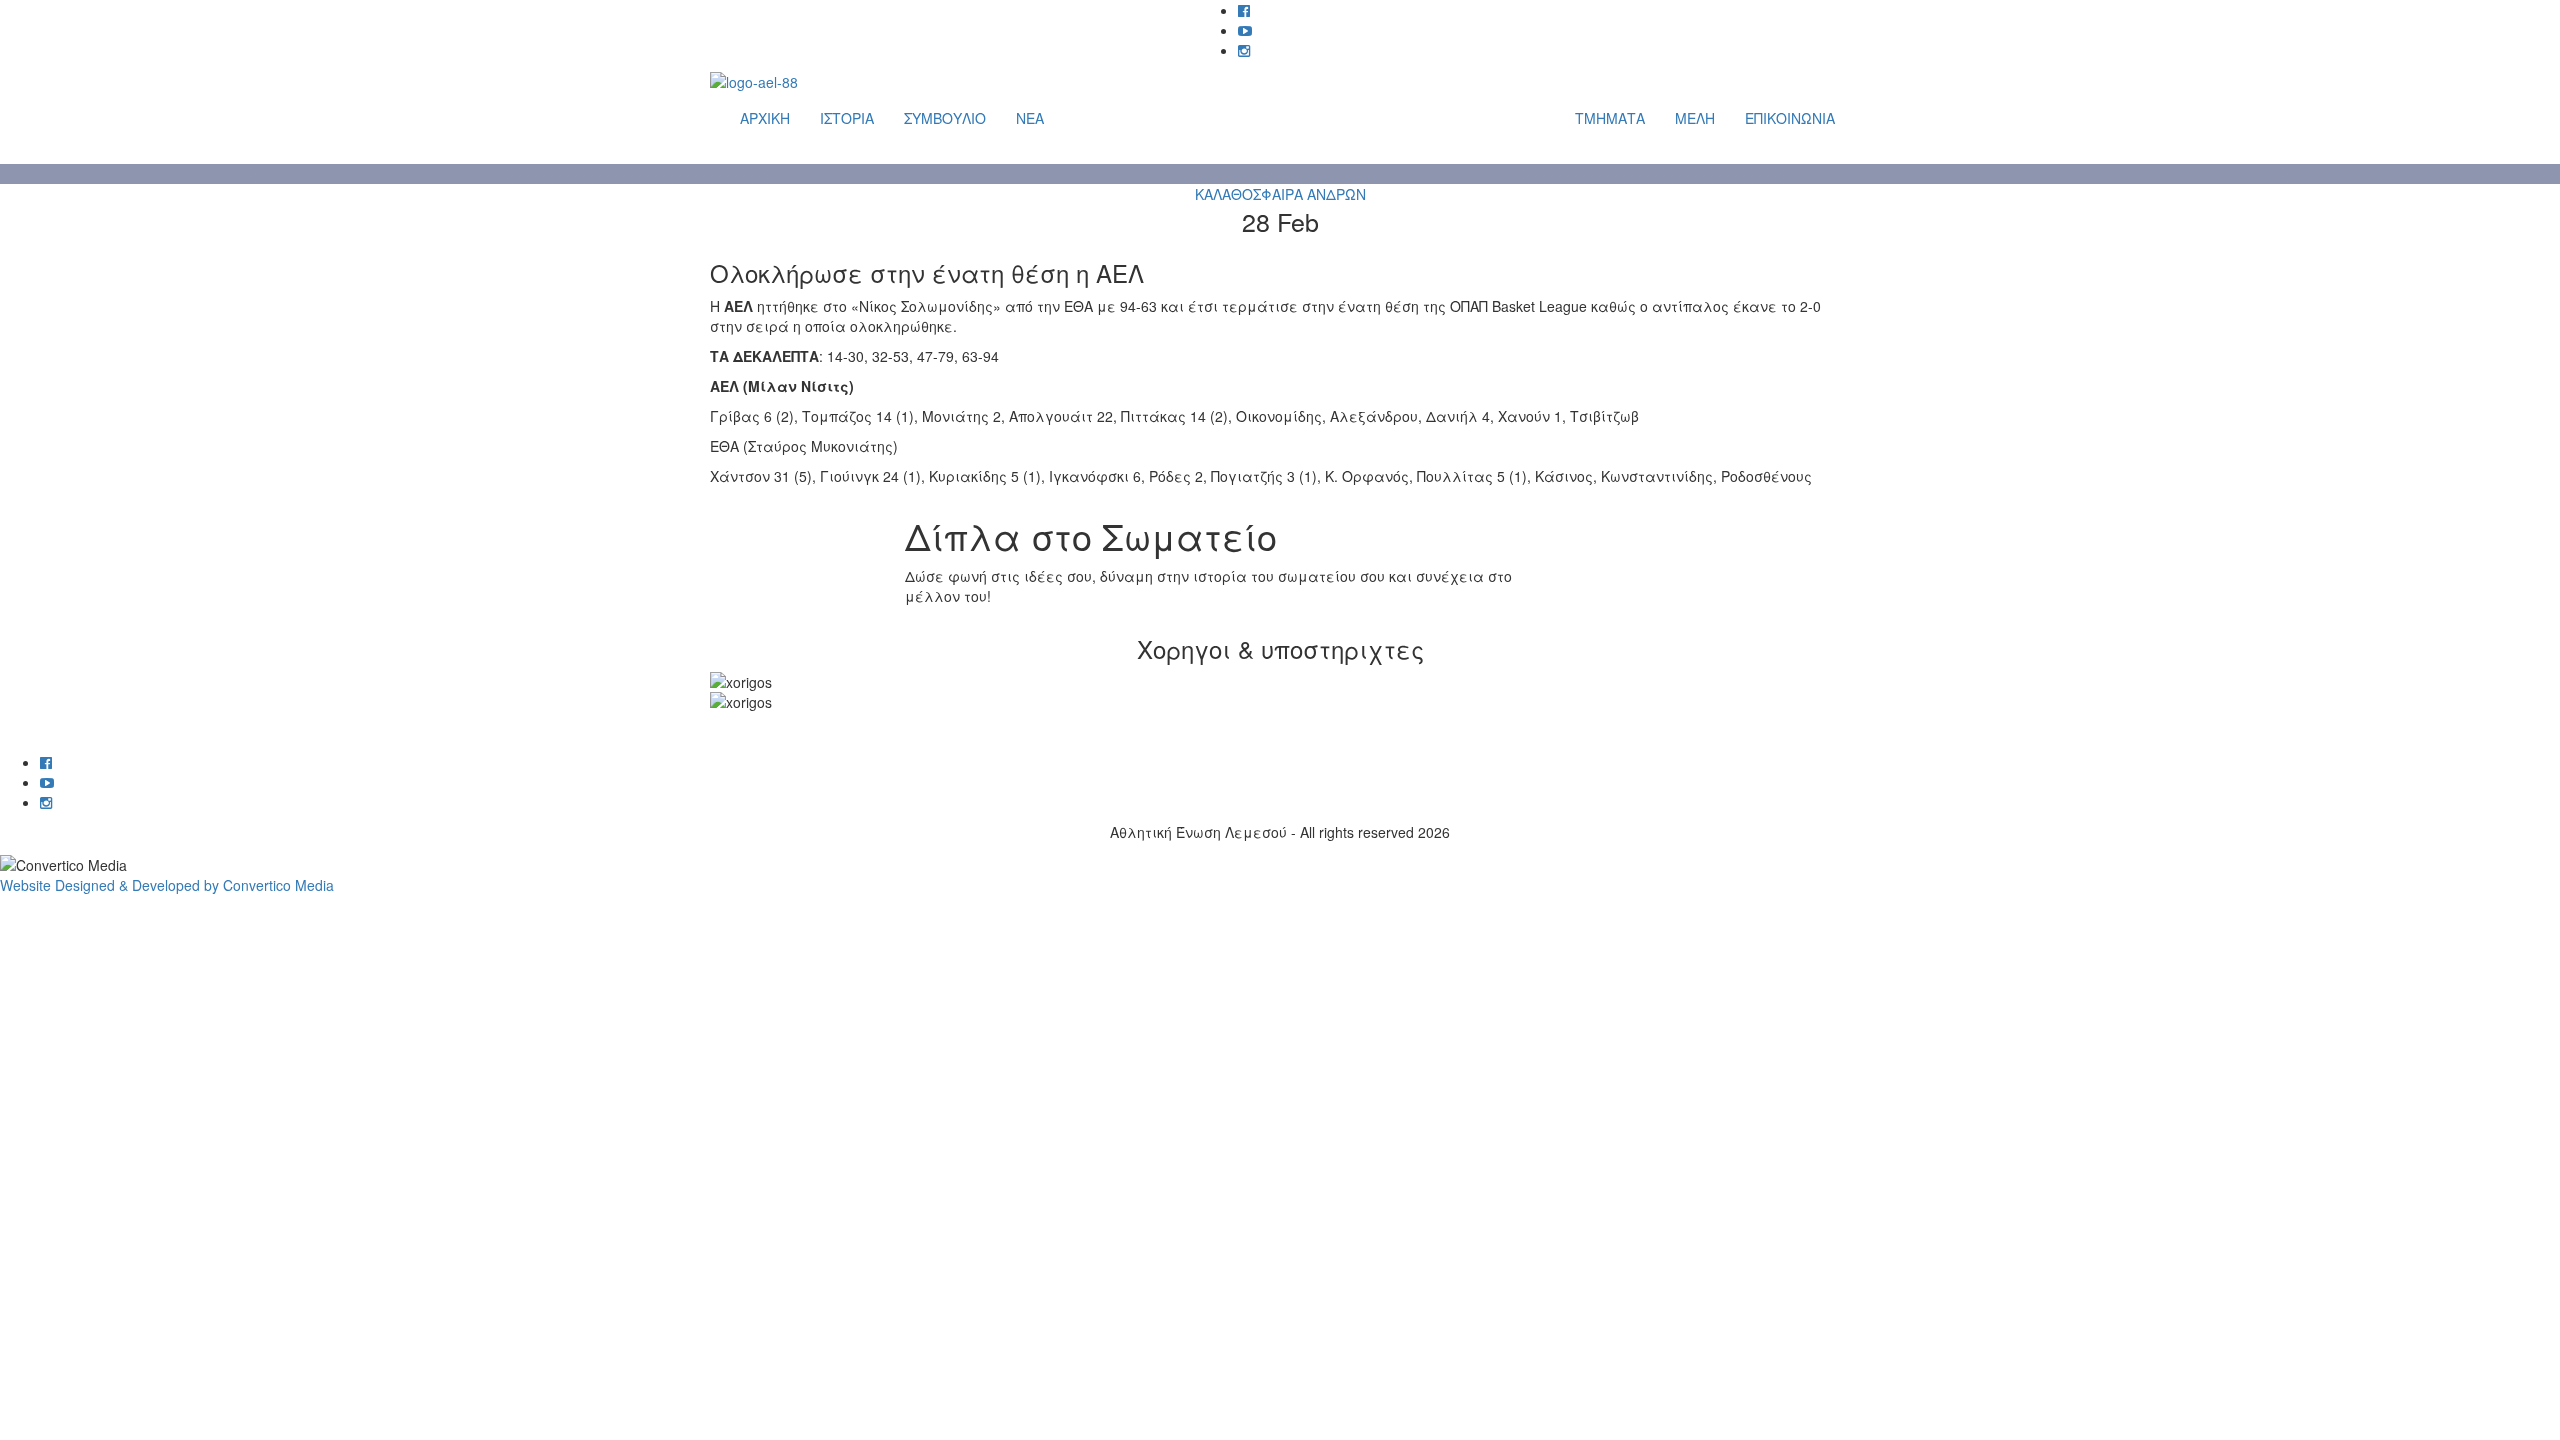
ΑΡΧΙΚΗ (765, 118)
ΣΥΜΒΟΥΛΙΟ (945, 118)
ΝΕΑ (1030, 118)
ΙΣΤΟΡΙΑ (847, 118)
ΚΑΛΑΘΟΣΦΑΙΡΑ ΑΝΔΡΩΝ (1280, 194)
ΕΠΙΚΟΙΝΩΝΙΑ (1790, 118)
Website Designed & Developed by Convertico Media (167, 885)
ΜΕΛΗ (1695, 118)
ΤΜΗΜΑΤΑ (1610, 118)
